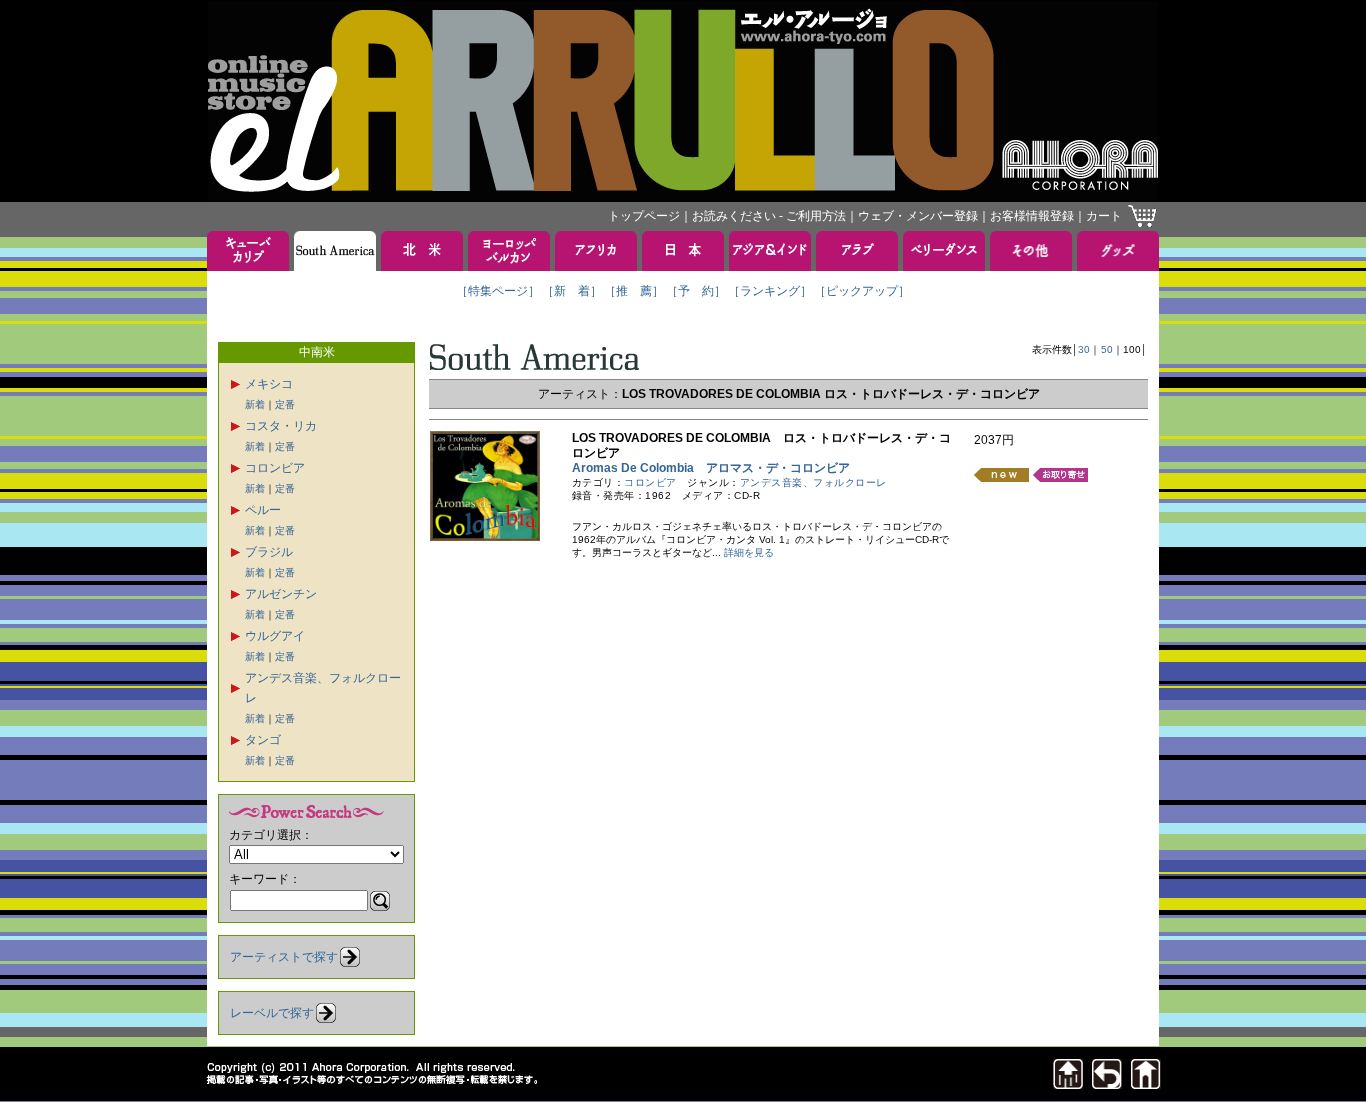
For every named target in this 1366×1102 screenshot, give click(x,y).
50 (1107, 349)
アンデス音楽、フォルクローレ (813, 482)
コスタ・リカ (281, 426)
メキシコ (269, 384)
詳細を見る (749, 552)
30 (1084, 349)
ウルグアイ (275, 636)
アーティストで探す (284, 957)
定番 (285, 404)
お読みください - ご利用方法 (769, 216)
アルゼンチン (281, 594)
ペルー (263, 510)
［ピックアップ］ (862, 291)
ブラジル (269, 552)
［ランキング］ (770, 291)
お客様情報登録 (1032, 216)
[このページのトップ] (1068, 1083)
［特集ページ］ (498, 291)
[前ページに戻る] (1107, 1083)
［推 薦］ (634, 291)
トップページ (644, 216)
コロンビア (275, 468)
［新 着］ (572, 291)
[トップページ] (1146, 1083)
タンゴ (263, 740)
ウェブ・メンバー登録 (918, 216)
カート (1104, 216)
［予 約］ (696, 291)
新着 (255, 404)
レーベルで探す (272, 1013)
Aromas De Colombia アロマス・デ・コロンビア (711, 468)
